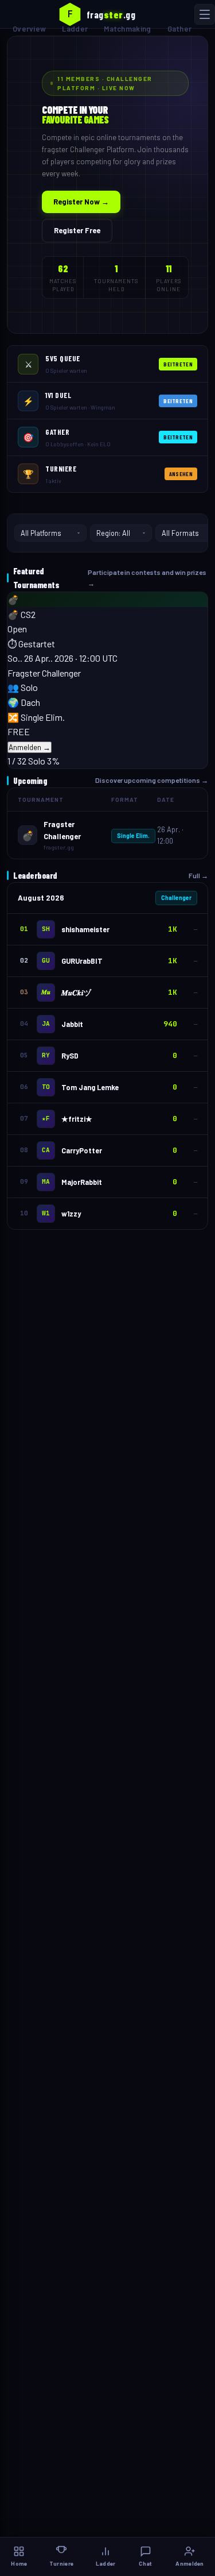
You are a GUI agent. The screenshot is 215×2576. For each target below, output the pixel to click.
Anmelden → (30, 747)
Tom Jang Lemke (90, 1087)
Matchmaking (127, 29)
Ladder (75, 29)
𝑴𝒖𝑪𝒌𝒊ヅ (76, 992)
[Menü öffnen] (205, 14)
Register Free (77, 230)
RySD (70, 1056)
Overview (29, 29)
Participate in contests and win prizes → (147, 578)
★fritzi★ (77, 1119)
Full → (198, 875)
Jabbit (72, 1024)
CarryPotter (82, 1150)
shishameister (85, 929)
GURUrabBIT (82, 961)
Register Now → (81, 202)
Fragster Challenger (44, 673)
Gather (180, 29)
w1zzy (71, 1214)
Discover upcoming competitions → (152, 780)
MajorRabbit (82, 1182)
